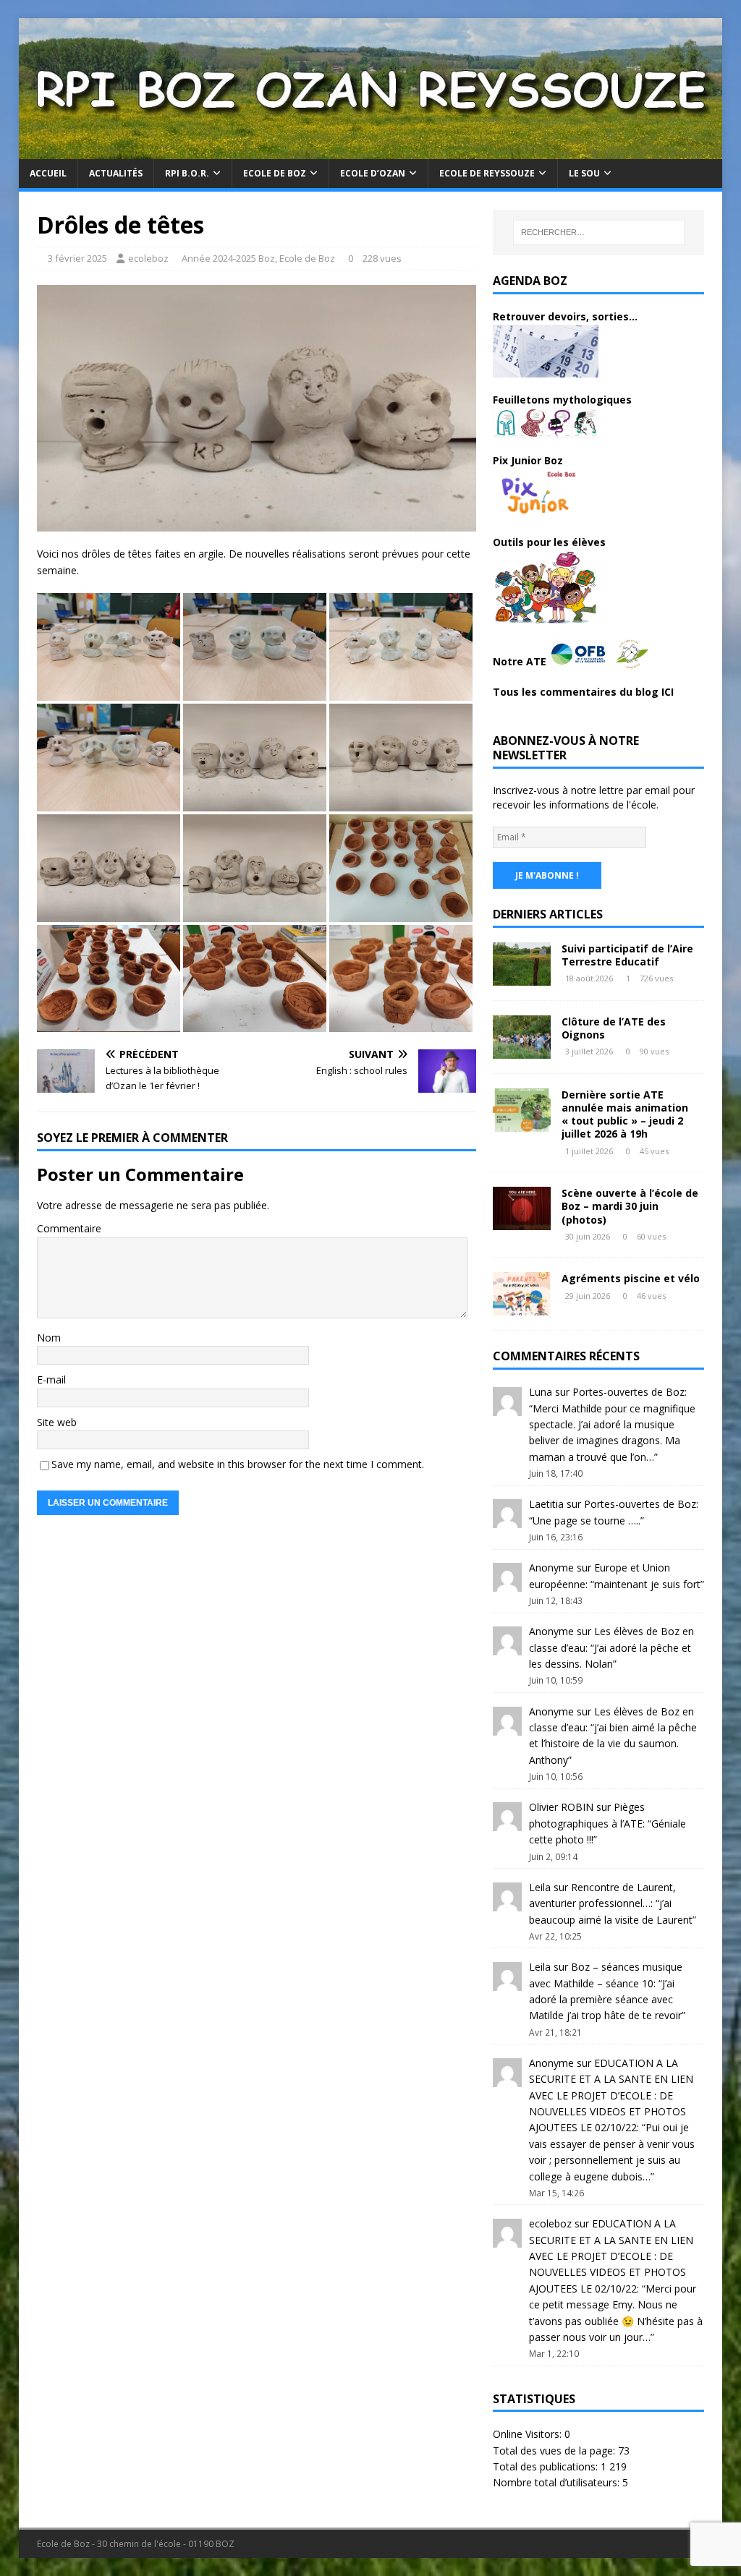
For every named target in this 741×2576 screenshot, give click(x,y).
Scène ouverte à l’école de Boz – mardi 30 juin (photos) (630, 1206)
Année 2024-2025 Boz (228, 258)
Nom (49, 1338)
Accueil (48, 173)
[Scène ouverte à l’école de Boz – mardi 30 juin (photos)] (522, 1222)
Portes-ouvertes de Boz (628, 1392)
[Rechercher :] (599, 232)
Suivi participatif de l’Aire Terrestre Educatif (627, 955)
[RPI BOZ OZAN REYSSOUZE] (371, 151)
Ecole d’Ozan (373, 173)
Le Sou (584, 173)
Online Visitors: (529, 2434)
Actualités (116, 173)
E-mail (51, 1379)
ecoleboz (148, 258)
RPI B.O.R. (187, 173)
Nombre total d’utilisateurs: (558, 2482)
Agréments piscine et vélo (631, 1278)
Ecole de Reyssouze (487, 173)
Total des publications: (547, 2466)
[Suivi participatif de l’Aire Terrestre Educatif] (522, 977)
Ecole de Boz (275, 173)
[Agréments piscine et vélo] (522, 1307)
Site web (57, 1422)
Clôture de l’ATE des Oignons (614, 1028)
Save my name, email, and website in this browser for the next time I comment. (238, 1464)
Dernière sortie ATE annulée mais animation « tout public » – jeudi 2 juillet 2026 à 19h (625, 1114)
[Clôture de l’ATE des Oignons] (522, 1050)
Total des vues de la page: (555, 2451)
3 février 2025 (77, 258)
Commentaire (69, 1228)
